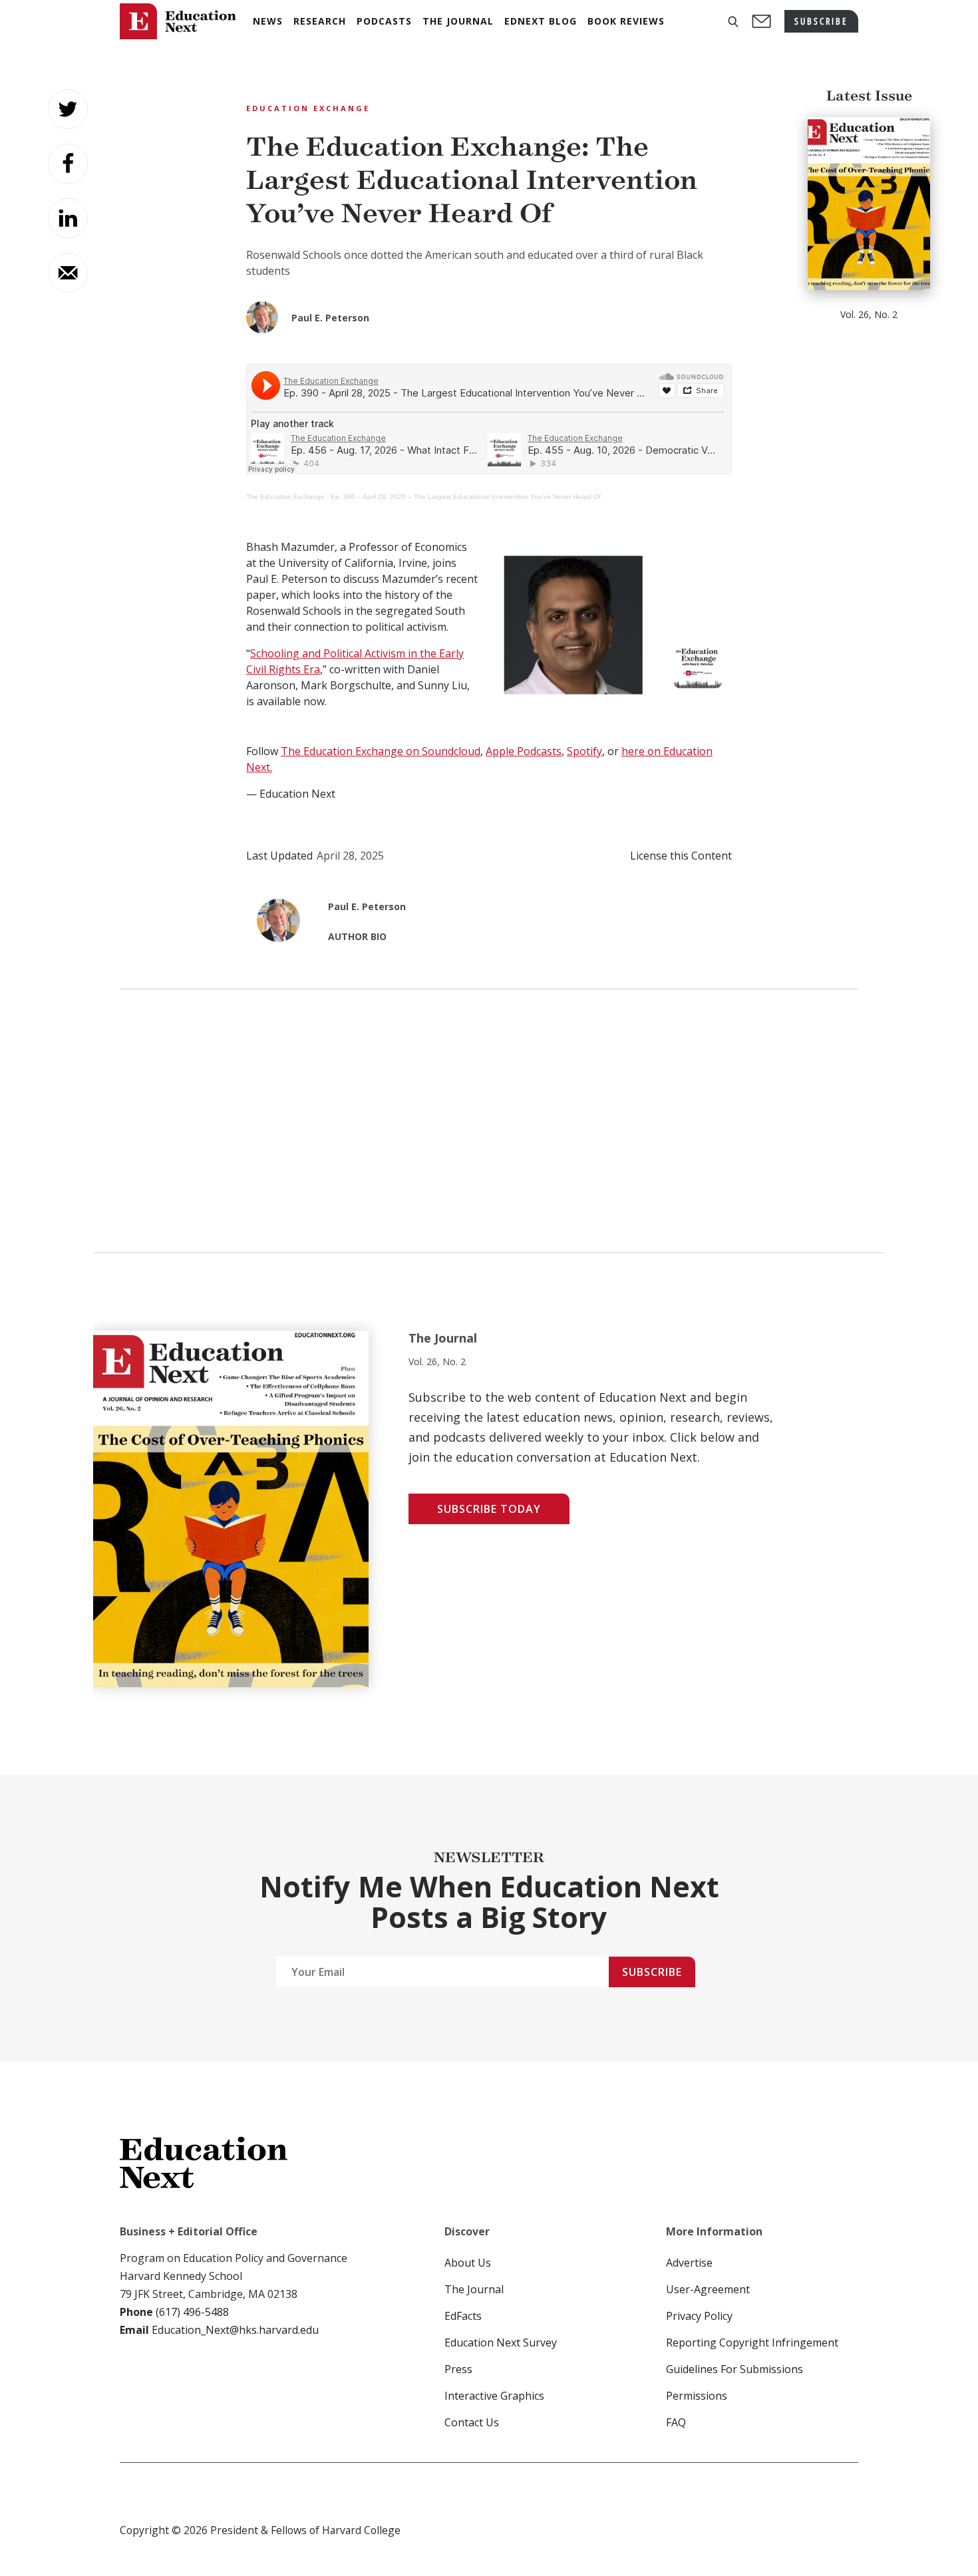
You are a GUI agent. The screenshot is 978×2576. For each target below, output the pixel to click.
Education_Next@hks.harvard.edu (234, 2330)
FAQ (676, 2422)
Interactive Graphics (494, 2396)
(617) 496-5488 (192, 2312)
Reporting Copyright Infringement (752, 2342)
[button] (733, 22)
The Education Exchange (285, 497)
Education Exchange (308, 108)
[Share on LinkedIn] (68, 218)
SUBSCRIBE (821, 21)
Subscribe (652, 1972)
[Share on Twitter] (68, 109)
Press (458, 2369)
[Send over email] (68, 273)
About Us (468, 2263)
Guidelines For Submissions (734, 2369)
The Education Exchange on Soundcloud (381, 751)
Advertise (689, 2263)
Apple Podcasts (524, 751)
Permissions (697, 2396)
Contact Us (472, 2422)
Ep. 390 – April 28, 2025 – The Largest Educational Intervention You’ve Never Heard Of (466, 497)
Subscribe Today (489, 1509)
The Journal (474, 2289)
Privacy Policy (699, 2316)
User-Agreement (708, 2289)
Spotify (584, 751)
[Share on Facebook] (68, 164)
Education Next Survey (501, 2342)
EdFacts (463, 2316)
